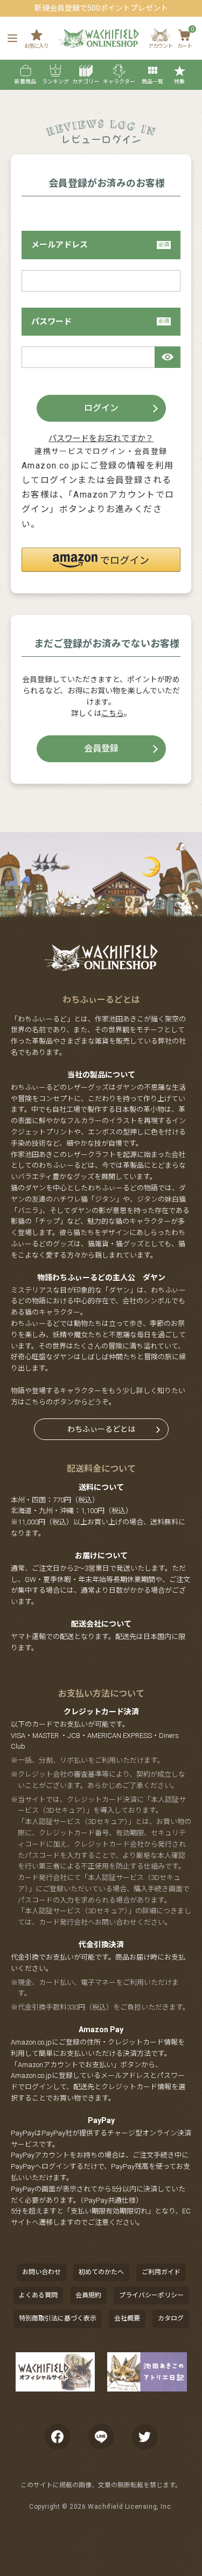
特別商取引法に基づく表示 (58, 2318)
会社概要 (127, 2318)
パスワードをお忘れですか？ (101, 438)
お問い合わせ (41, 2272)
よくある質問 (38, 2295)
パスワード (51, 322)
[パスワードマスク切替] (168, 357)
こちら (113, 713)
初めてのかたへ (101, 2272)
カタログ (171, 2318)
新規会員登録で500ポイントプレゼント (101, 8)
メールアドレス (60, 245)
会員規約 (88, 2295)
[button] (101, 560)
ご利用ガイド (161, 2272)
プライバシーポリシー (151, 2295)
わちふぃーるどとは (101, 1429)
